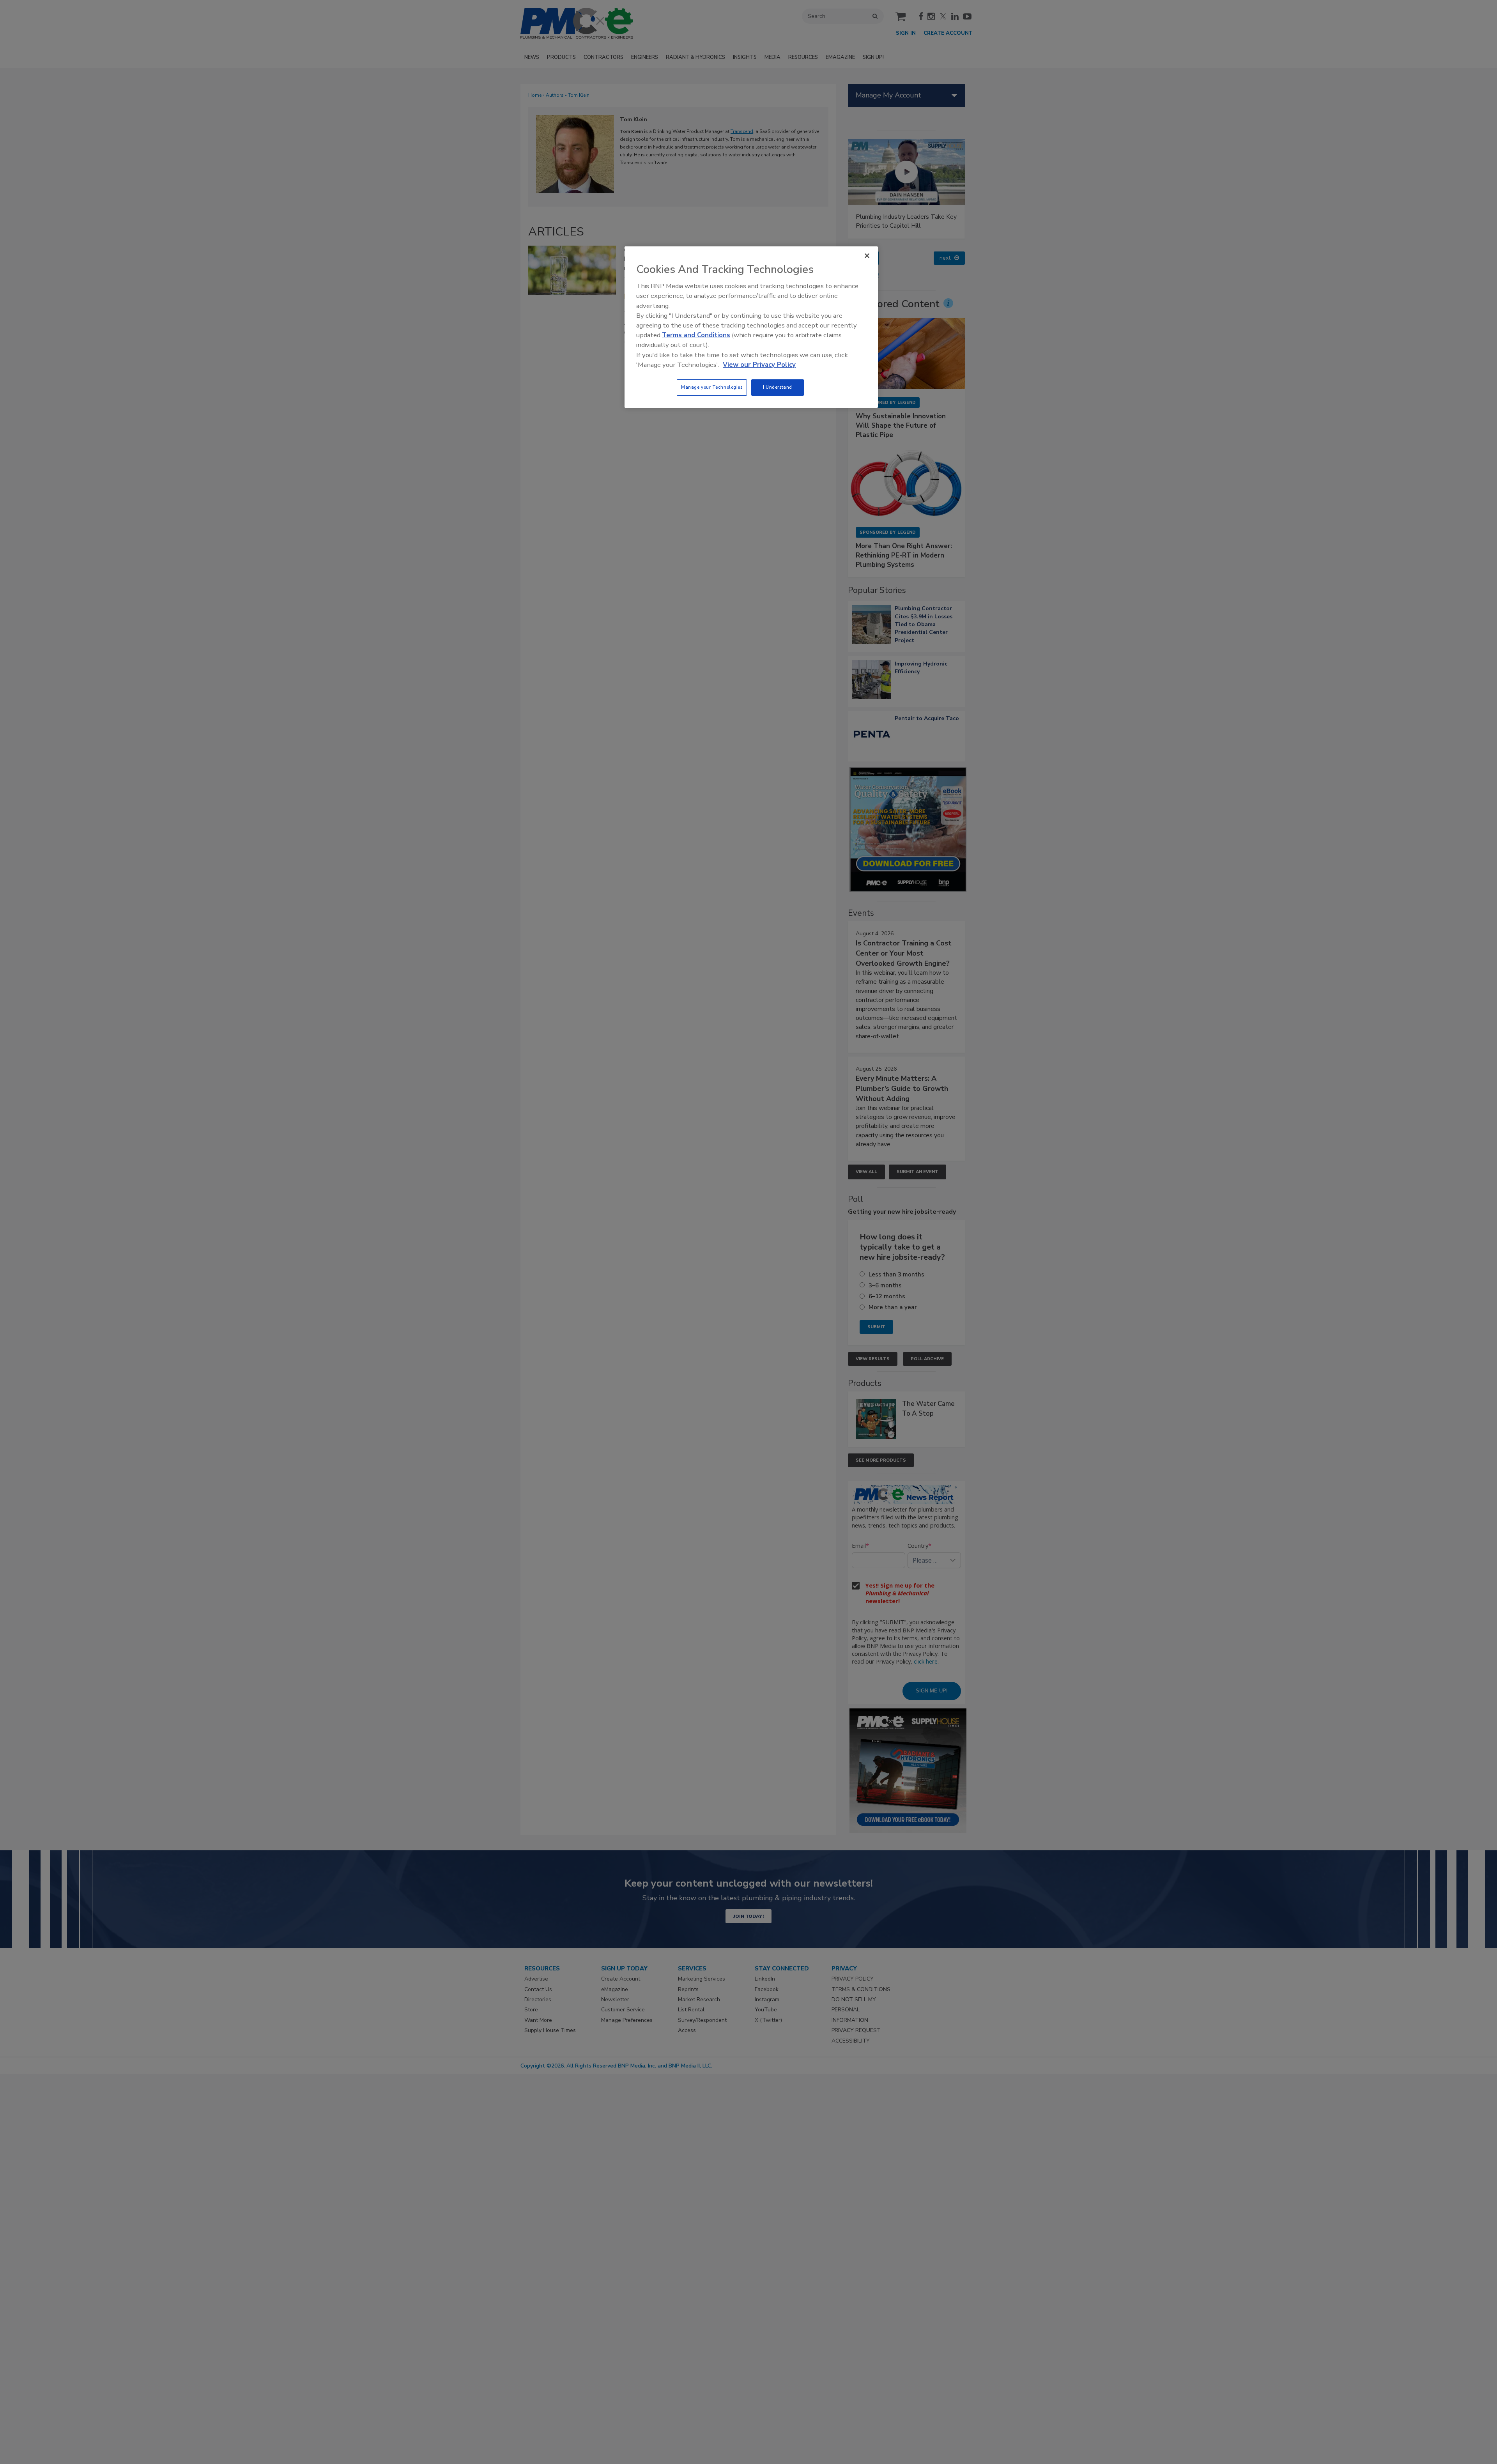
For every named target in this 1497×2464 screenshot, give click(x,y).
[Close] (867, 256)
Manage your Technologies (712, 387)
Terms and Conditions (696, 335)
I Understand (778, 387)
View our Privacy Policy (759, 365)
